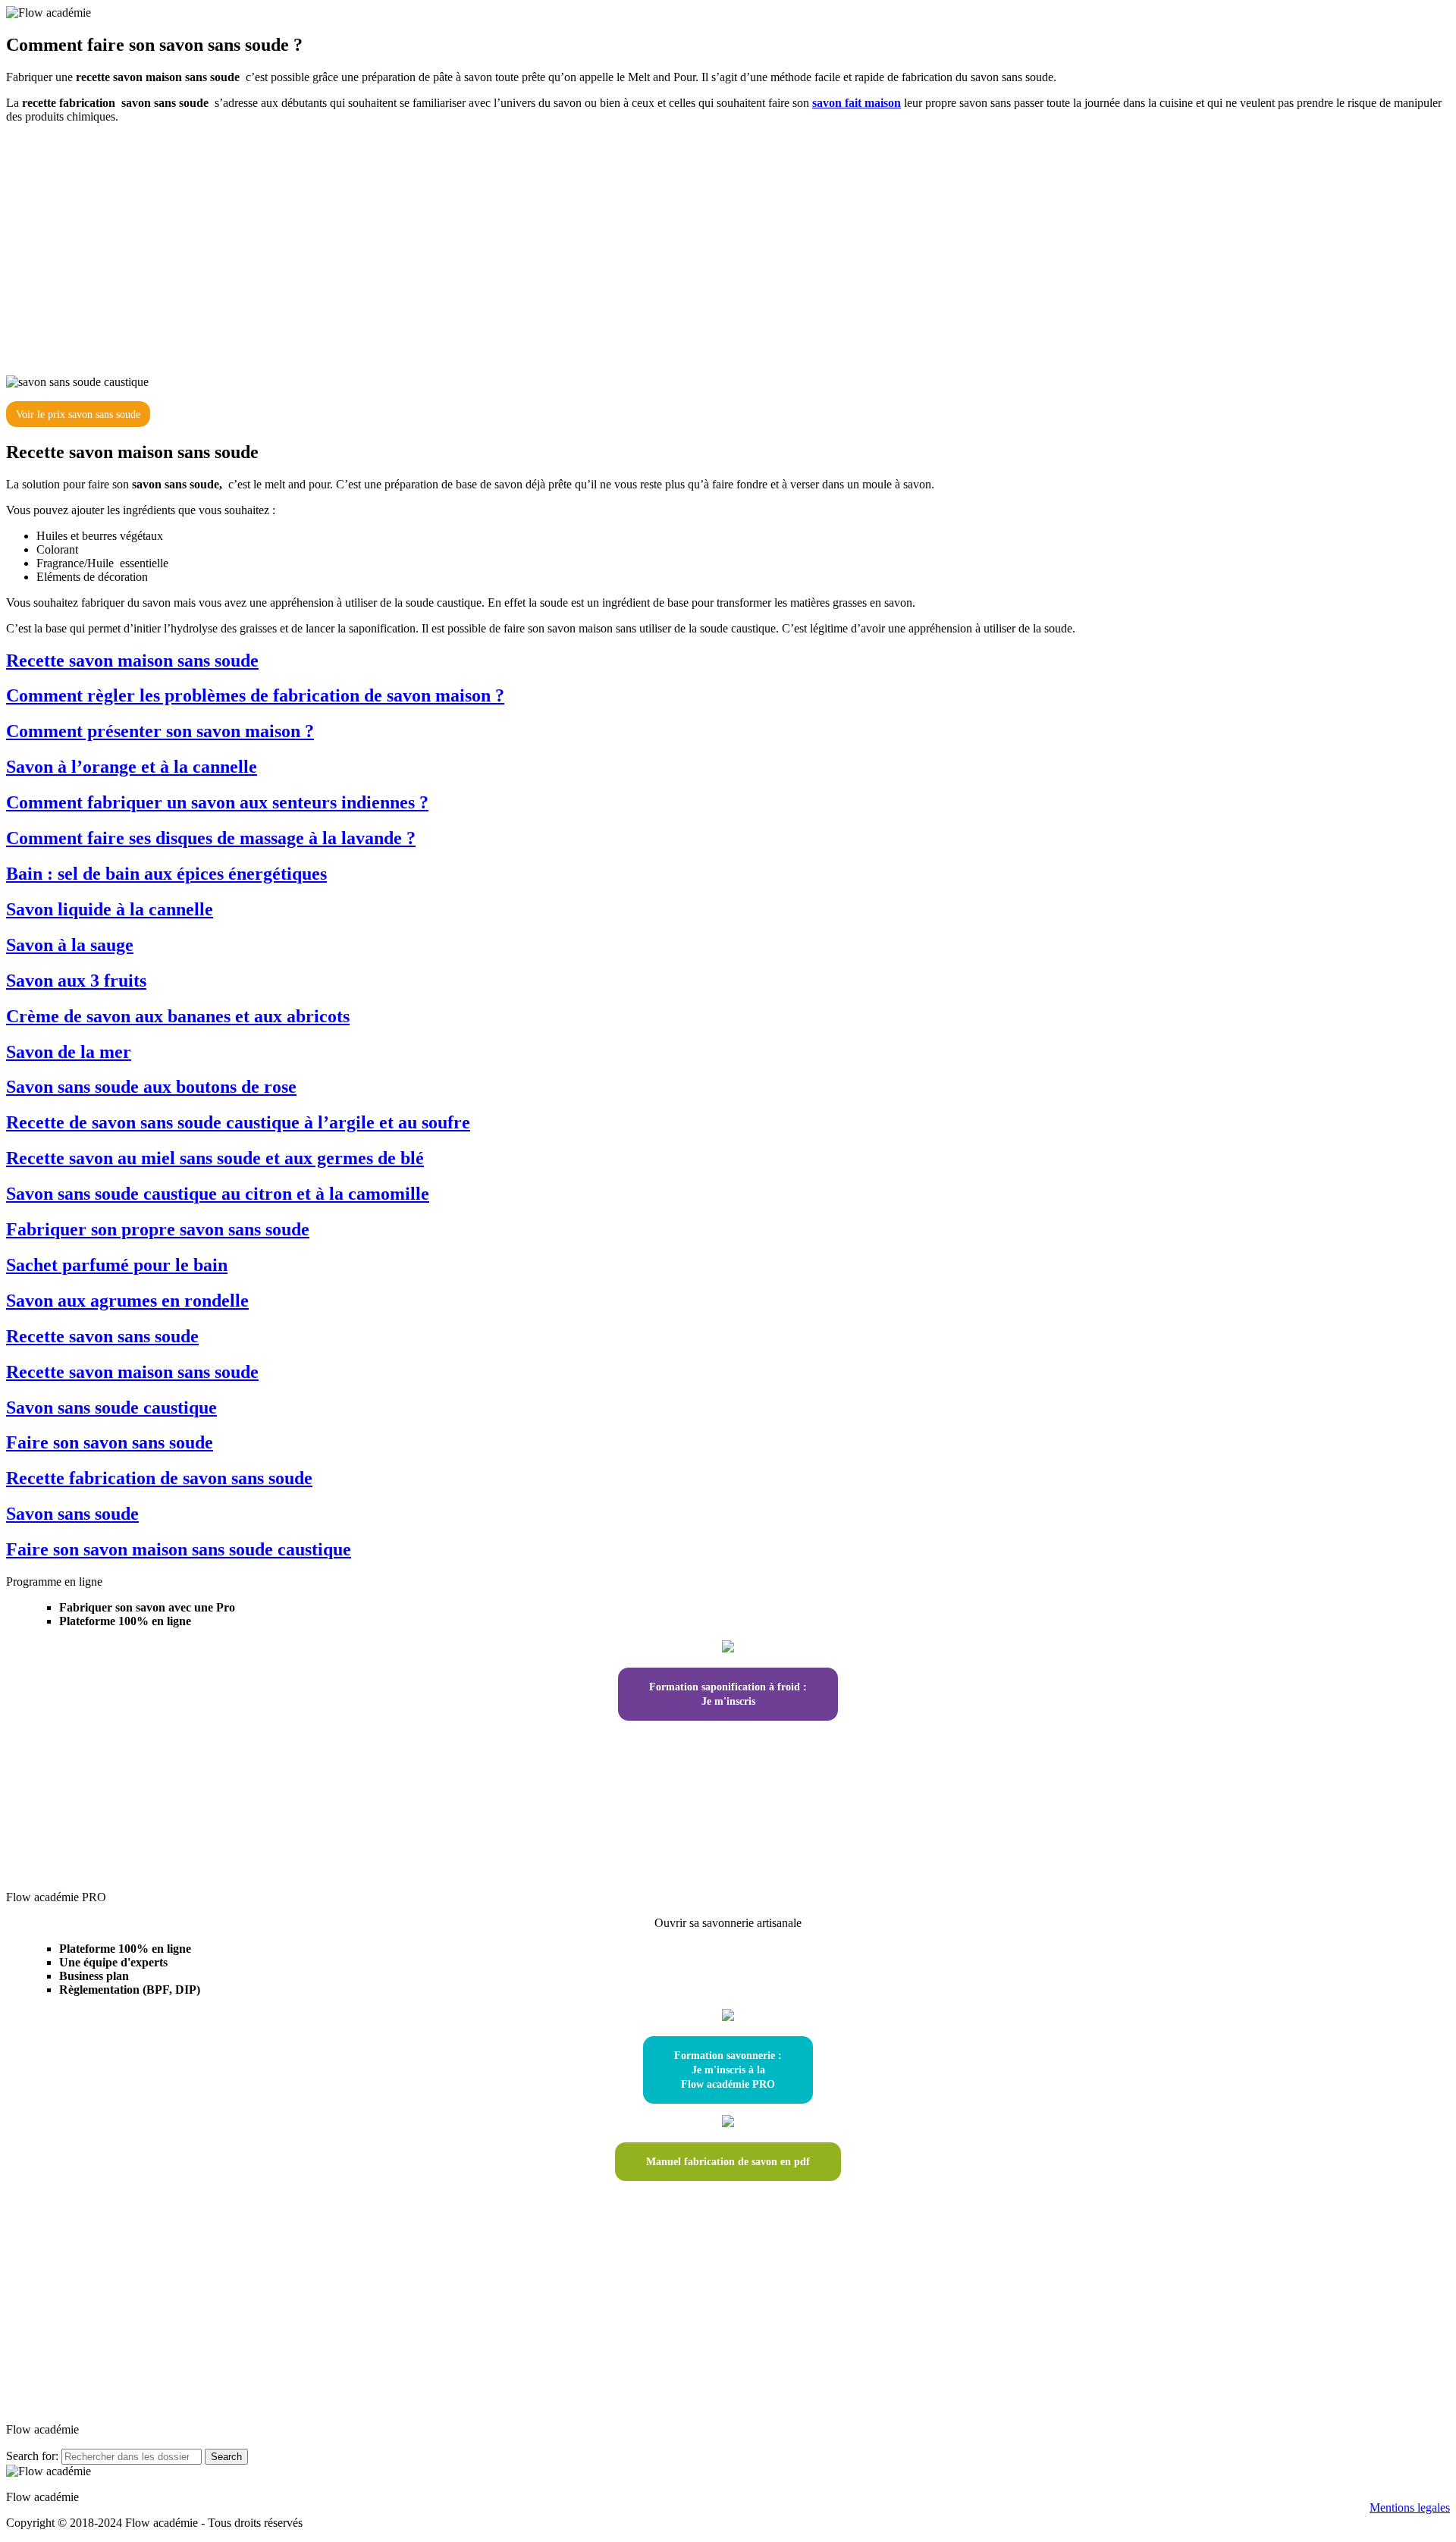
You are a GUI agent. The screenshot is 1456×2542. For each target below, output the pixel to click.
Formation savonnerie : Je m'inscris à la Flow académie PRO (728, 2070)
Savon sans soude (72, 1514)
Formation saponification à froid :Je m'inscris (728, 1694)
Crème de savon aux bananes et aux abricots (178, 1016)
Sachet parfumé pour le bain (117, 1265)
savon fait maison (857, 103)
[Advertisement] (728, 243)
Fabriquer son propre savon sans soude (158, 1229)
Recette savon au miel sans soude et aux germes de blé (215, 1158)
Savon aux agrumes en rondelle (127, 1301)
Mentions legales (1410, 2507)
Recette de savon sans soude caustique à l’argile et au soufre (238, 1122)
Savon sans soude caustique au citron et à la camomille (218, 1194)
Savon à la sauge (70, 945)
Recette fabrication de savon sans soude (159, 1478)
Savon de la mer (69, 1052)
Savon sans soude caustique (111, 1408)
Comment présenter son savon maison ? (160, 731)
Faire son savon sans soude (110, 1442)
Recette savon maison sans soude (132, 661)
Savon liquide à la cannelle (110, 909)
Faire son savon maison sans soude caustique (179, 1549)
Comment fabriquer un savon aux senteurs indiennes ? (217, 802)
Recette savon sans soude (102, 1336)
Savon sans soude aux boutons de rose (151, 1087)
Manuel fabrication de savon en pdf (728, 2162)
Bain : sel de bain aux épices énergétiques (166, 874)
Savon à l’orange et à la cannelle (132, 767)
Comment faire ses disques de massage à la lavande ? (211, 838)
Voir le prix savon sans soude (78, 414)
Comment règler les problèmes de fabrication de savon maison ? (255, 695)
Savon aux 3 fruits (76, 981)
